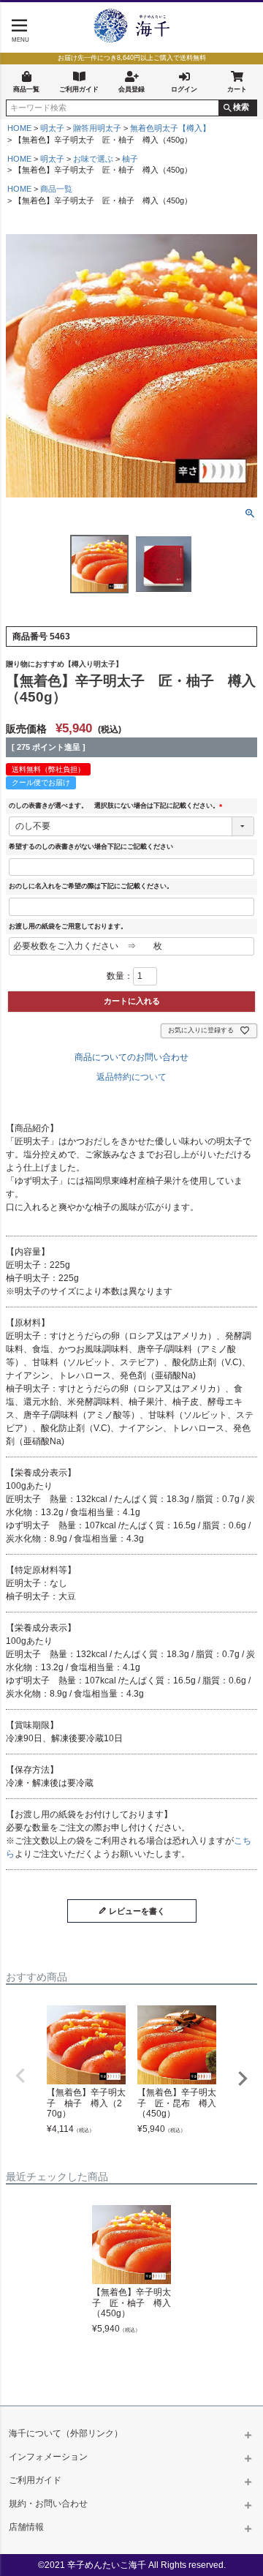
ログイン (184, 89)
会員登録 (131, 89)
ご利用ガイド (79, 89)
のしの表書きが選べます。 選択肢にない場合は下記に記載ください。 (117, 806)
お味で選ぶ (93, 159)
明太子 (52, 128)
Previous (20, 2076)
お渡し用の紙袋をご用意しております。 (68, 926)
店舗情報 (26, 2527)
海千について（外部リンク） (66, 2433)
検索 (241, 107)
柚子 (130, 159)
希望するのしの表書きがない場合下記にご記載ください (91, 846)
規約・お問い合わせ (48, 2504)
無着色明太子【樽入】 (170, 128)
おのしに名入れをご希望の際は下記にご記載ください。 (91, 886)
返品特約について (131, 1077)
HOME (19, 128)
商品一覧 (26, 89)
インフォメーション (48, 2457)
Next (243, 2079)
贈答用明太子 (97, 128)
